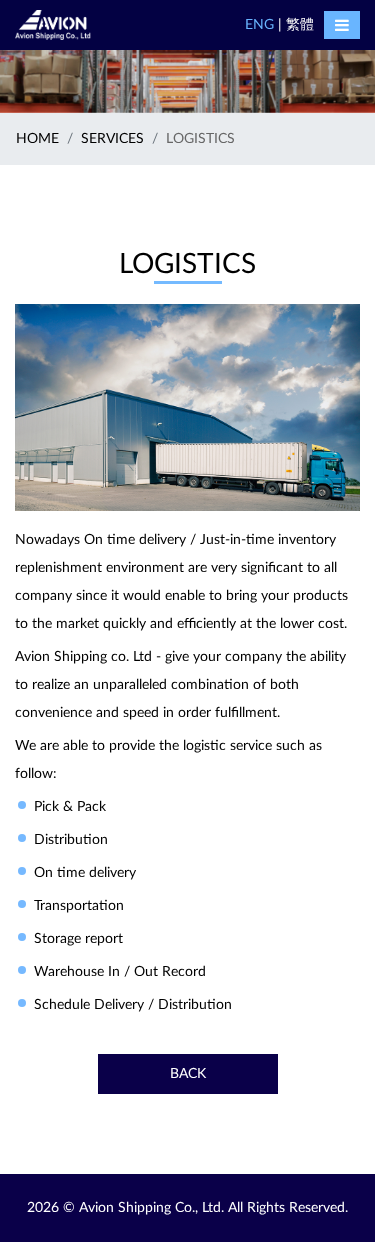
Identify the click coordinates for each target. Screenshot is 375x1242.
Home (37, 139)
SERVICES (112, 139)
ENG (259, 25)
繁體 (300, 25)
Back (188, 1074)
